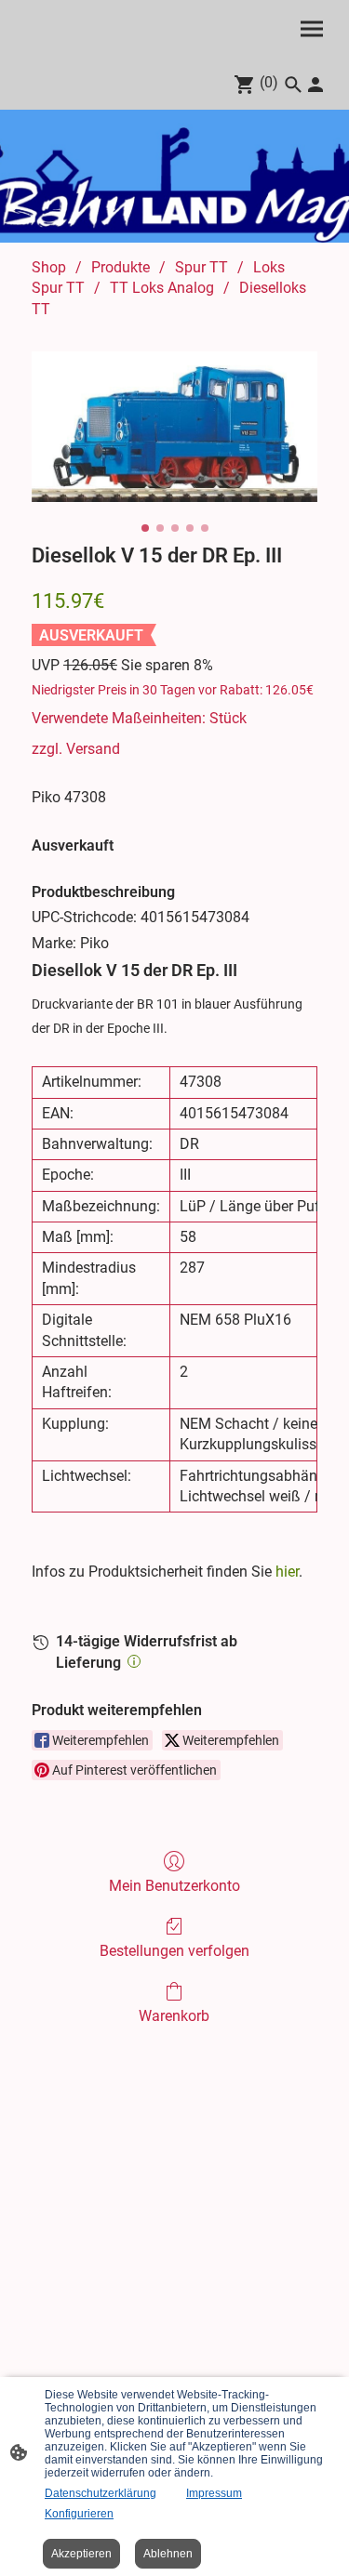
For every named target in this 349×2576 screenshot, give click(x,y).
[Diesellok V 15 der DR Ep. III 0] (174, 427)
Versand (93, 749)
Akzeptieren (81, 2554)
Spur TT (201, 267)
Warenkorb (174, 2016)
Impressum (214, 2493)
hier (287, 1572)
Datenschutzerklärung (101, 2493)
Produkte (121, 267)
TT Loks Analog (162, 288)
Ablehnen (168, 2554)
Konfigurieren (79, 2514)
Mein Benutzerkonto (174, 1886)
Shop (49, 267)
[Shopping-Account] (315, 85)
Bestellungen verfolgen (174, 1951)
